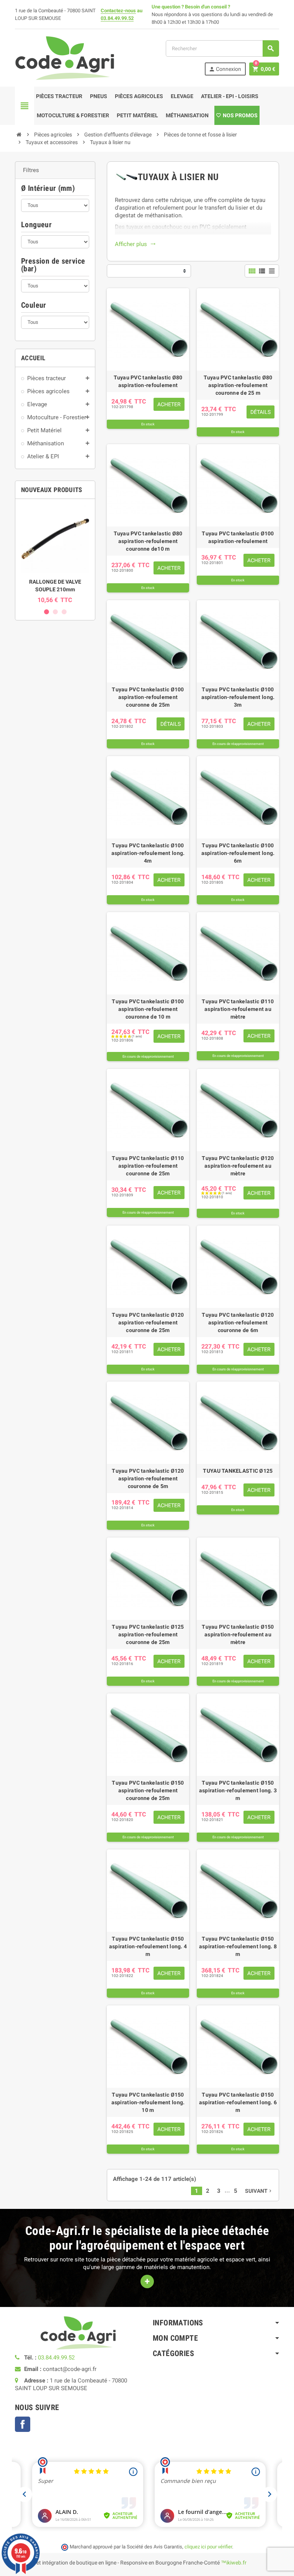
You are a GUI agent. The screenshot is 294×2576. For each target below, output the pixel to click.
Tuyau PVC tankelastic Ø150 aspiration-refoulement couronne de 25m (148, 1790)
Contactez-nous (118, 11)
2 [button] (55, 612)
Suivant (259, 2191)
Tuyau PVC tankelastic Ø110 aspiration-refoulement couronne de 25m (148, 1166)
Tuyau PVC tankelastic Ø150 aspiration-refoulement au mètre (238, 1634)
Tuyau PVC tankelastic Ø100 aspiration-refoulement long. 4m (148, 853)
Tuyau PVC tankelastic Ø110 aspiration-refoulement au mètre (238, 1009)
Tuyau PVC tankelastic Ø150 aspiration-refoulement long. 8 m (238, 1946)
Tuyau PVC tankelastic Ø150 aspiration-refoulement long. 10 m (148, 2102)
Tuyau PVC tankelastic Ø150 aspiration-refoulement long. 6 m (238, 2102)
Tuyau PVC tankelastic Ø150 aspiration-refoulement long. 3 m (238, 1790)
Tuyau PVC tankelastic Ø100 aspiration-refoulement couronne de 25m (148, 697)
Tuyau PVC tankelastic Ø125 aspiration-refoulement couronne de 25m (148, 1634)
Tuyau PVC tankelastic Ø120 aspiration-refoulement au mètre (238, 1166)
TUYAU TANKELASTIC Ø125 (238, 1471)
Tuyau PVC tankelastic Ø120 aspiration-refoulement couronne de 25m (148, 1322)
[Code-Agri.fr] (65, 57)
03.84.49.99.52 (117, 18)
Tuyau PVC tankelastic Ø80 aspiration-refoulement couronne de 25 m (238, 385)
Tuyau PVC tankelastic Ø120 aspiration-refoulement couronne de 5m (148, 1478)
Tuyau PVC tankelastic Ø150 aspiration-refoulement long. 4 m (148, 1946)
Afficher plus (135, 244)
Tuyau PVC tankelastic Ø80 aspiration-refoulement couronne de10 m (148, 541)
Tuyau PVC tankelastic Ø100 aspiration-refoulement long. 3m (238, 697)
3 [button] (64, 612)
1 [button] (47, 612)
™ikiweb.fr (234, 2563)
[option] (55, 554)
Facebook (23, 2424)
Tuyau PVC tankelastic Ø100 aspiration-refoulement (238, 537)
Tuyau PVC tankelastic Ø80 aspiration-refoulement (148, 381)
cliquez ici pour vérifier (208, 2547)
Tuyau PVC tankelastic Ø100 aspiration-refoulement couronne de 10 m (148, 1009)
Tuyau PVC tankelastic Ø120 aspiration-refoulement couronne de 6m (238, 1322)
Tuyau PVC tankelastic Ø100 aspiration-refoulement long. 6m (238, 853)
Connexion (225, 69)
